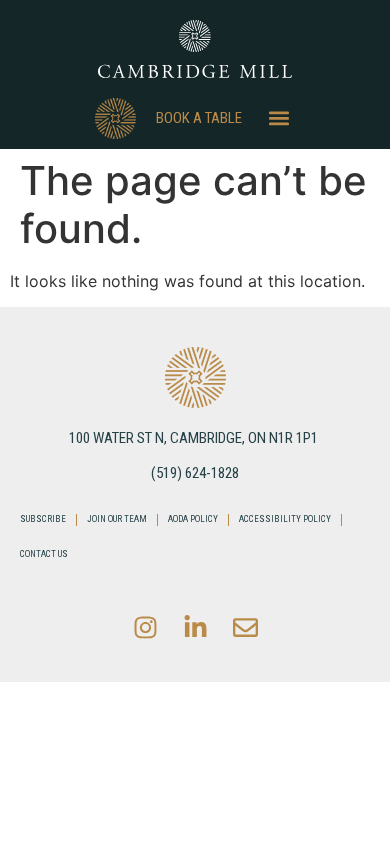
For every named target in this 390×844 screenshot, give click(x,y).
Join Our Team (117, 519)
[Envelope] (245, 627)
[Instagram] (145, 627)
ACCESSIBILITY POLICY (285, 519)
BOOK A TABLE (199, 118)
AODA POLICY (193, 519)
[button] (278, 118)
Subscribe (43, 519)
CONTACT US (44, 554)
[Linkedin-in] (195, 627)
